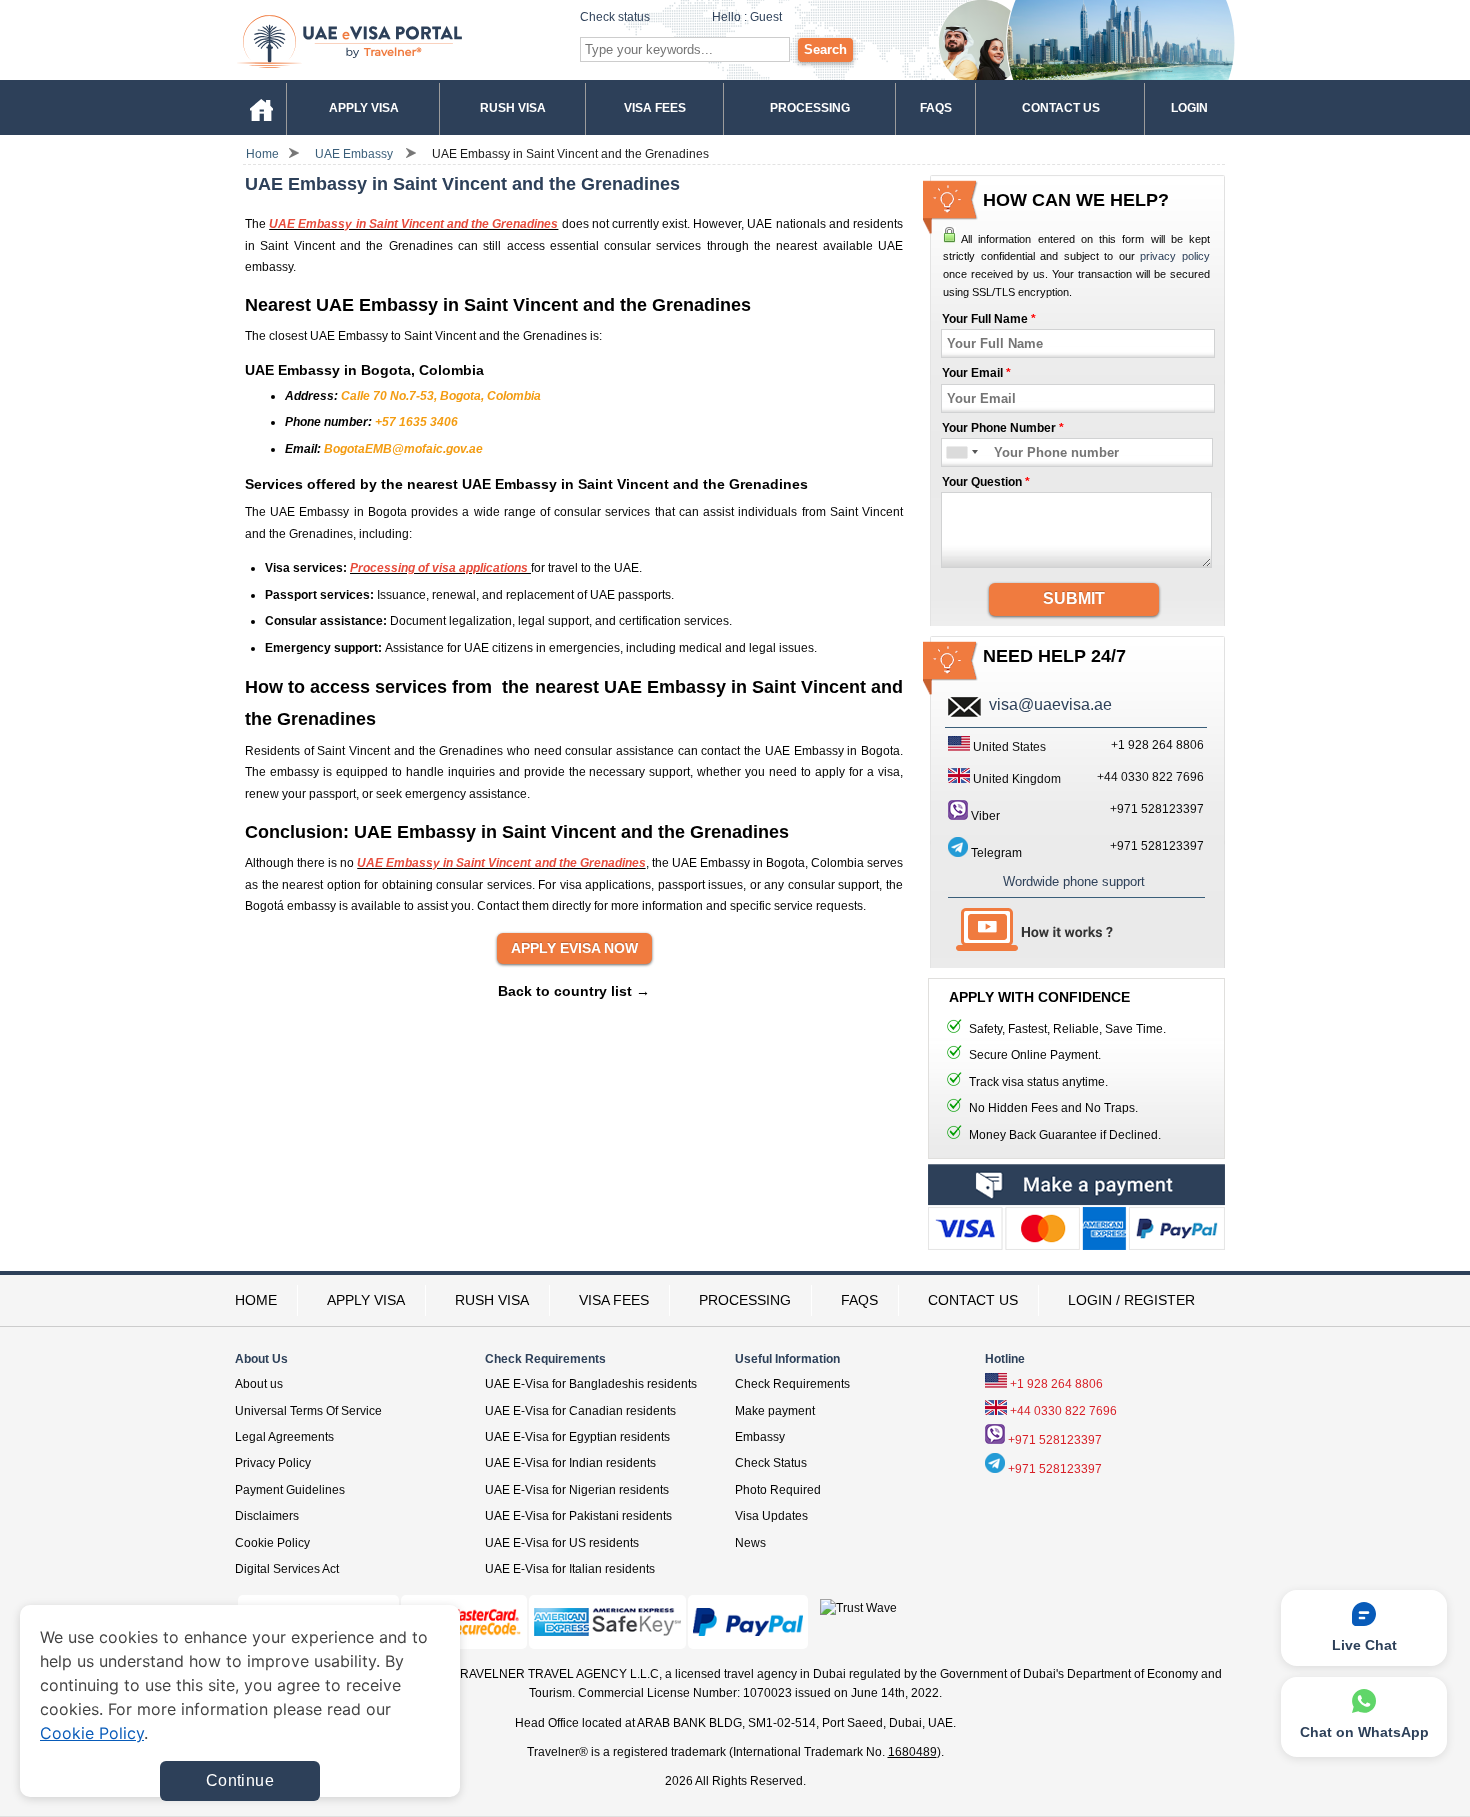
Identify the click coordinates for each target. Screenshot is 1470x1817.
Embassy (760, 1437)
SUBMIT (1074, 598)
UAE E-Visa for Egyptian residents (577, 1437)
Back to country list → (574, 991)
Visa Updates (771, 1516)
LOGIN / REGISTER (1131, 1300)
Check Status (771, 1463)
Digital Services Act (287, 1569)
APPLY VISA (366, 1300)
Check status (615, 17)
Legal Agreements (284, 1437)
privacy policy (1175, 256)
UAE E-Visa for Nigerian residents (577, 1490)
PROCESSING (745, 1300)
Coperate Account (1076, 1233)
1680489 (912, 1752)
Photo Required (778, 1490)
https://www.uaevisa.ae (396, 40)
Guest (766, 17)
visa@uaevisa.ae (1050, 704)
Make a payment (1076, 1184)
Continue (240, 1780)
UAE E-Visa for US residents (562, 1543)
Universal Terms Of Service (308, 1411)
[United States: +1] (955, 452)
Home (262, 154)
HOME (256, 1300)
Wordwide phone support (1074, 881)
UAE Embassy (354, 154)
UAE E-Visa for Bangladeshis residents (591, 1384)
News (750, 1543)
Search (825, 49)
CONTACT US (973, 1300)
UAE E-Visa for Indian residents (570, 1463)
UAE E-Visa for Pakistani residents (578, 1516)
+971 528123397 (1157, 809)
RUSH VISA (492, 1300)
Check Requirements (792, 1384)
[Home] (261, 107)
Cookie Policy (272, 1543)
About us (259, 1384)
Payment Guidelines (290, 1490)
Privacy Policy (273, 1463)
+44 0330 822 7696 (1063, 1411)
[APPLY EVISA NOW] (574, 949)
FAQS (859, 1300)
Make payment (775, 1411)
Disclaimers (267, 1516)
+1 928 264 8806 (1056, 1384)
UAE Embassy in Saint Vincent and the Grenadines (570, 154)
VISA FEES (614, 1300)
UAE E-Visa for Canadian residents (580, 1411)
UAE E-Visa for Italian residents (570, 1569)
